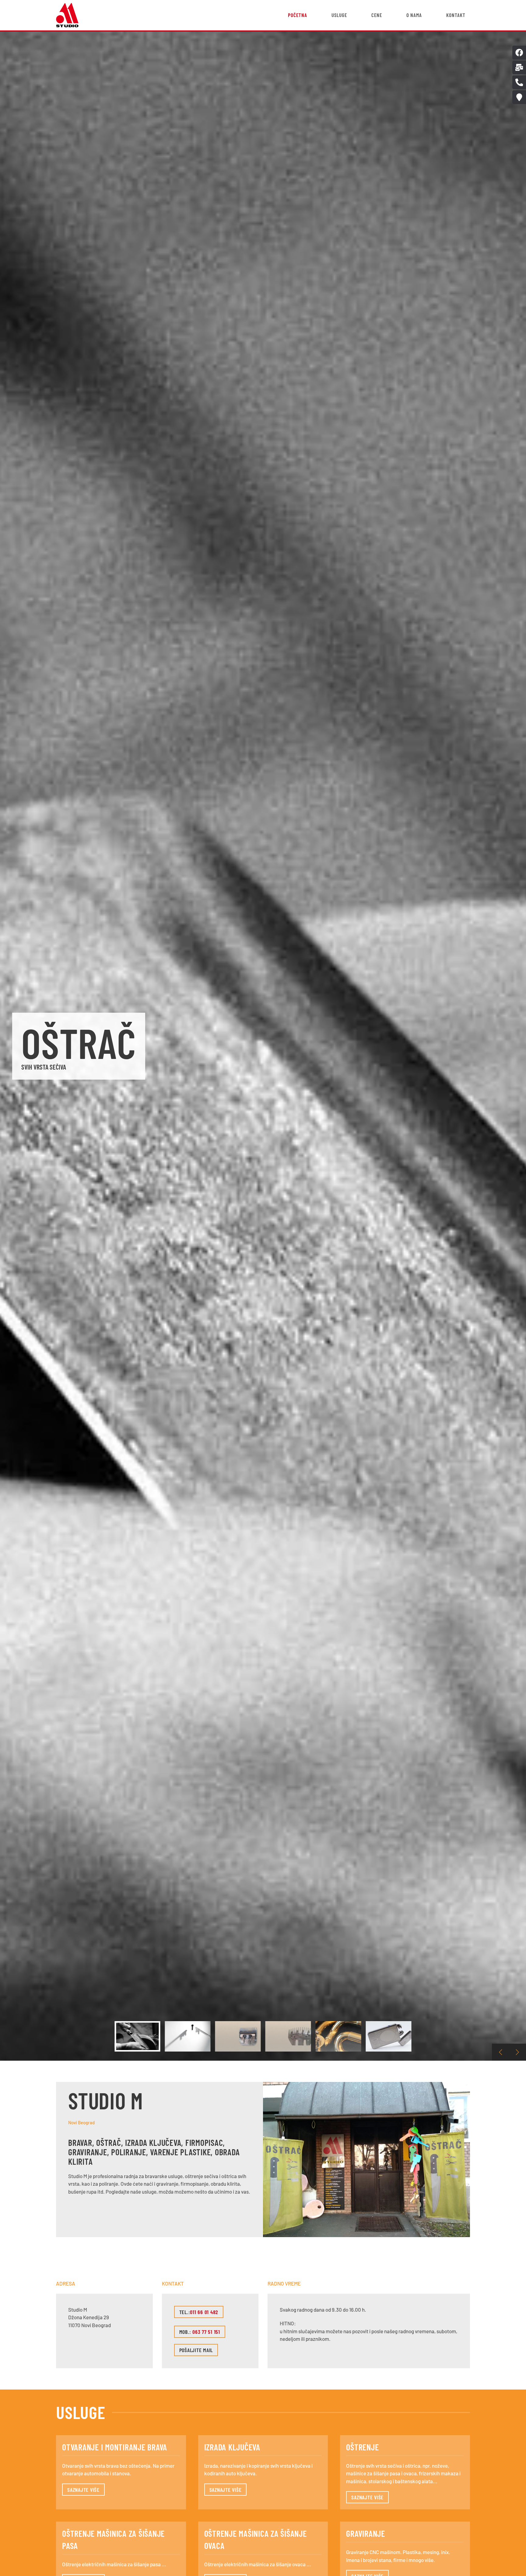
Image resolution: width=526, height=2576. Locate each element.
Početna (298, 15)
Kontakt (456, 15)
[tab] (138, 2036)
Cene (377, 15)
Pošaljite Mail (196, 2350)
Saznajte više (83, 2490)
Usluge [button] (339, 15)
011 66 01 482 (204, 2312)
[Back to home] (67, 15)
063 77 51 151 (206, 2332)
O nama (414, 15)
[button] (500, 2052)
